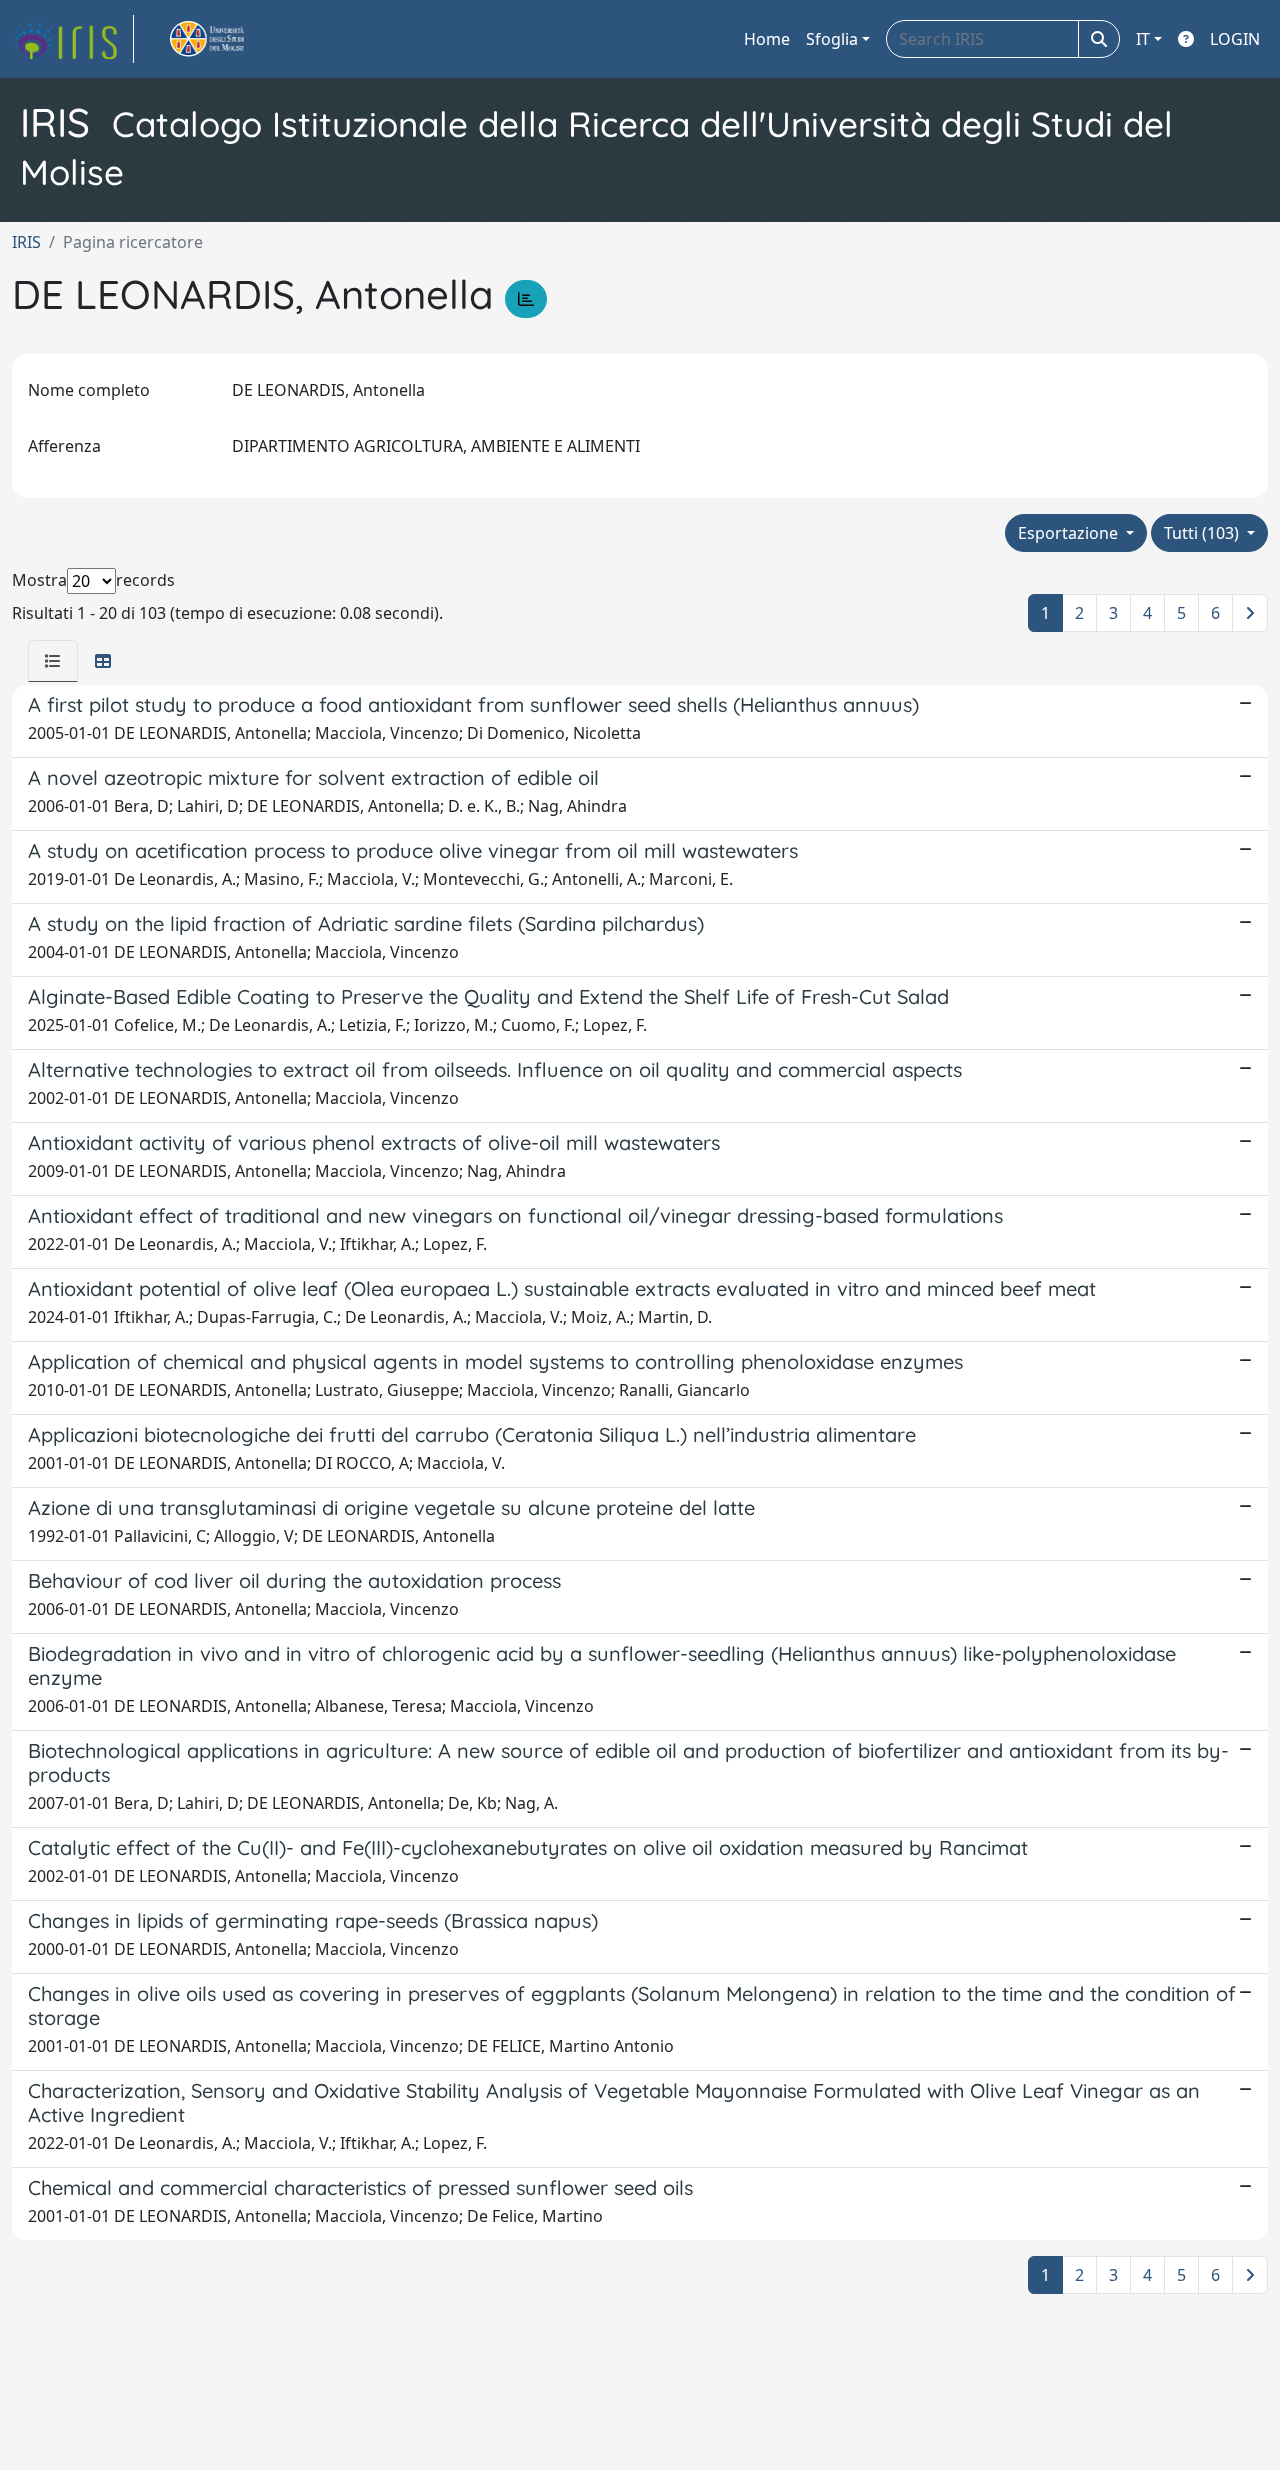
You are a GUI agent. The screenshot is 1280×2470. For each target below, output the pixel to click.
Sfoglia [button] (832, 39)
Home (767, 39)
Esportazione (1070, 533)
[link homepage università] (230, 39)
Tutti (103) (1203, 533)
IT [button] (1143, 39)
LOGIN (1235, 39)
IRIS (26, 242)
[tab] (53, 661)
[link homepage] (73, 39)
